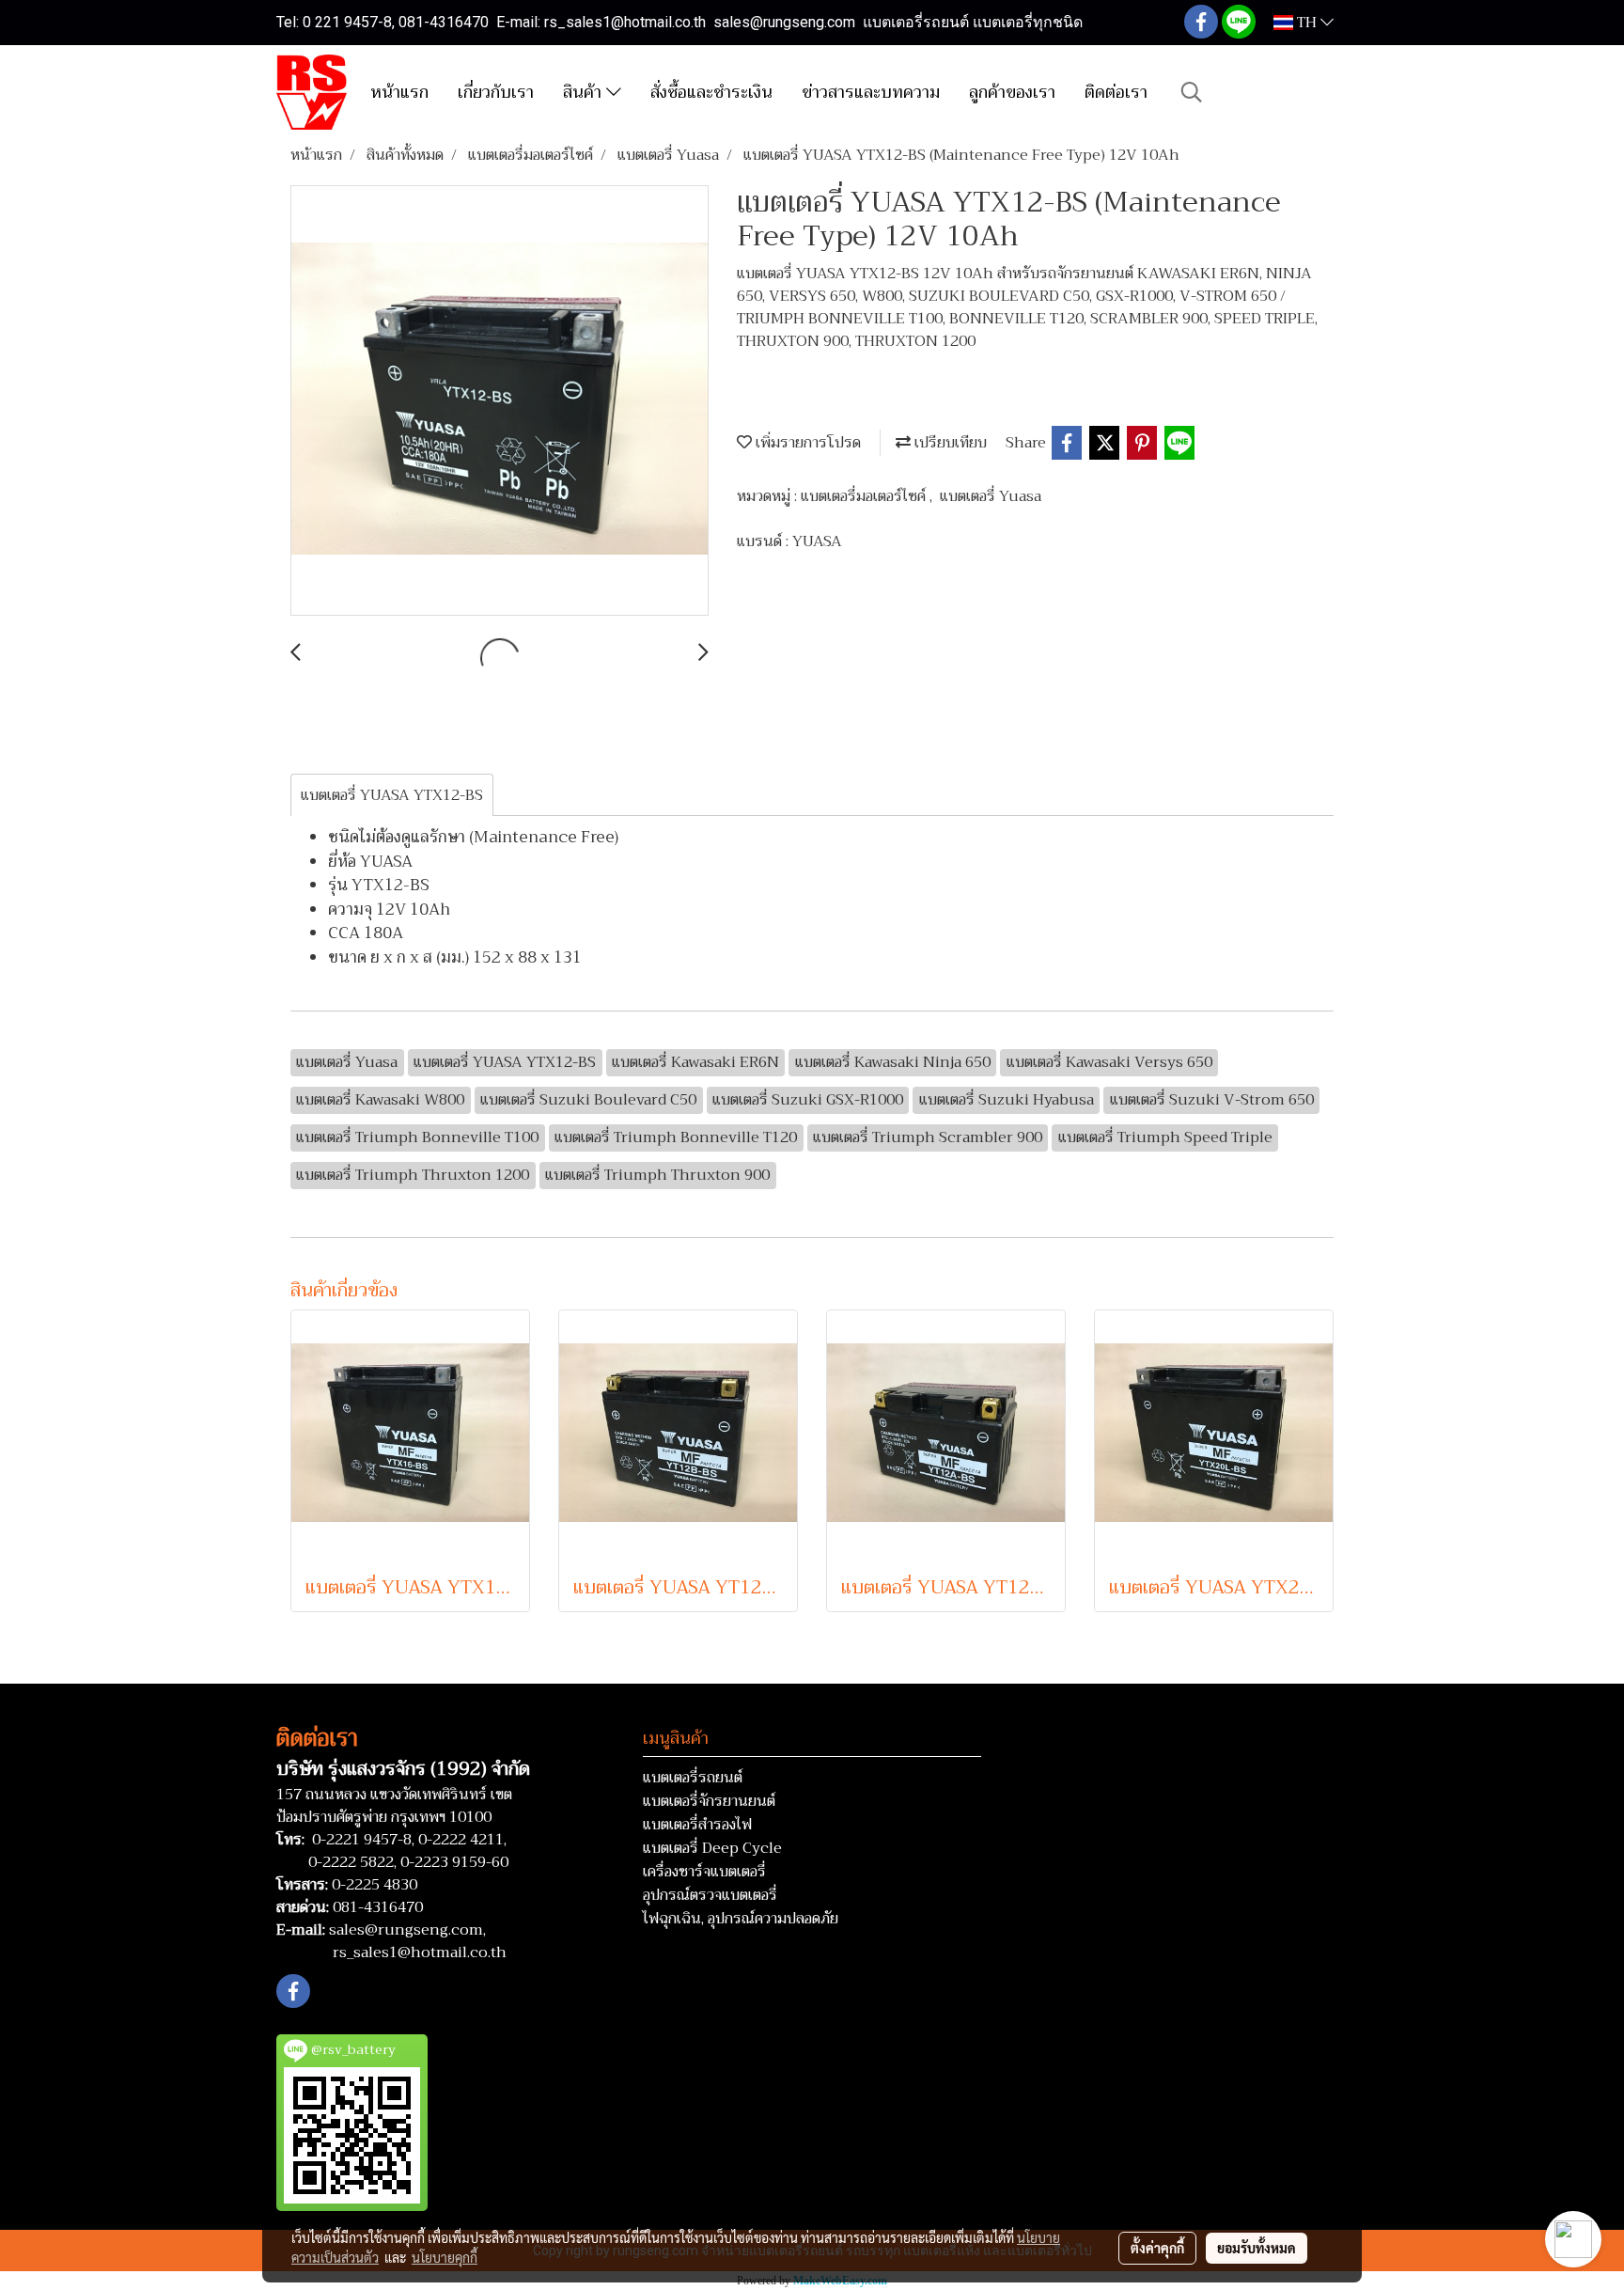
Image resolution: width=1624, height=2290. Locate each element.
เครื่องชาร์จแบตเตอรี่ (704, 1872)
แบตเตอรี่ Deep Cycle (712, 1848)
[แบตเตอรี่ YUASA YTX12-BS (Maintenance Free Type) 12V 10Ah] (500, 401)
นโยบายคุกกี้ (445, 2257)
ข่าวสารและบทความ (871, 92)
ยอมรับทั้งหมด (1257, 2248)
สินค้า (585, 92)
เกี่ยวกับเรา (496, 92)
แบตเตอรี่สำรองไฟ (697, 1825)
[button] (1192, 92)
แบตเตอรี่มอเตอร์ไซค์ (865, 496)
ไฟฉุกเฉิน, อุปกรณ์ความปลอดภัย (741, 1919)
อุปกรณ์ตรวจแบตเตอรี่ (710, 1895)
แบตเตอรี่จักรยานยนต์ (709, 1801)
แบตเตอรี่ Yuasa (991, 496)
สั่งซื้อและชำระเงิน (711, 92)
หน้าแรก (399, 92)
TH (1307, 23)
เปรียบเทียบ (949, 443)
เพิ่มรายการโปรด (806, 443)
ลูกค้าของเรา (1012, 92)
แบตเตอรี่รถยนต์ (693, 1778)
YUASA (817, 541)
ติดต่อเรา (1116, 92)
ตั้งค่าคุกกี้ (1157, 2248)
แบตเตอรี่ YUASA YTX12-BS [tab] (392, 795)
